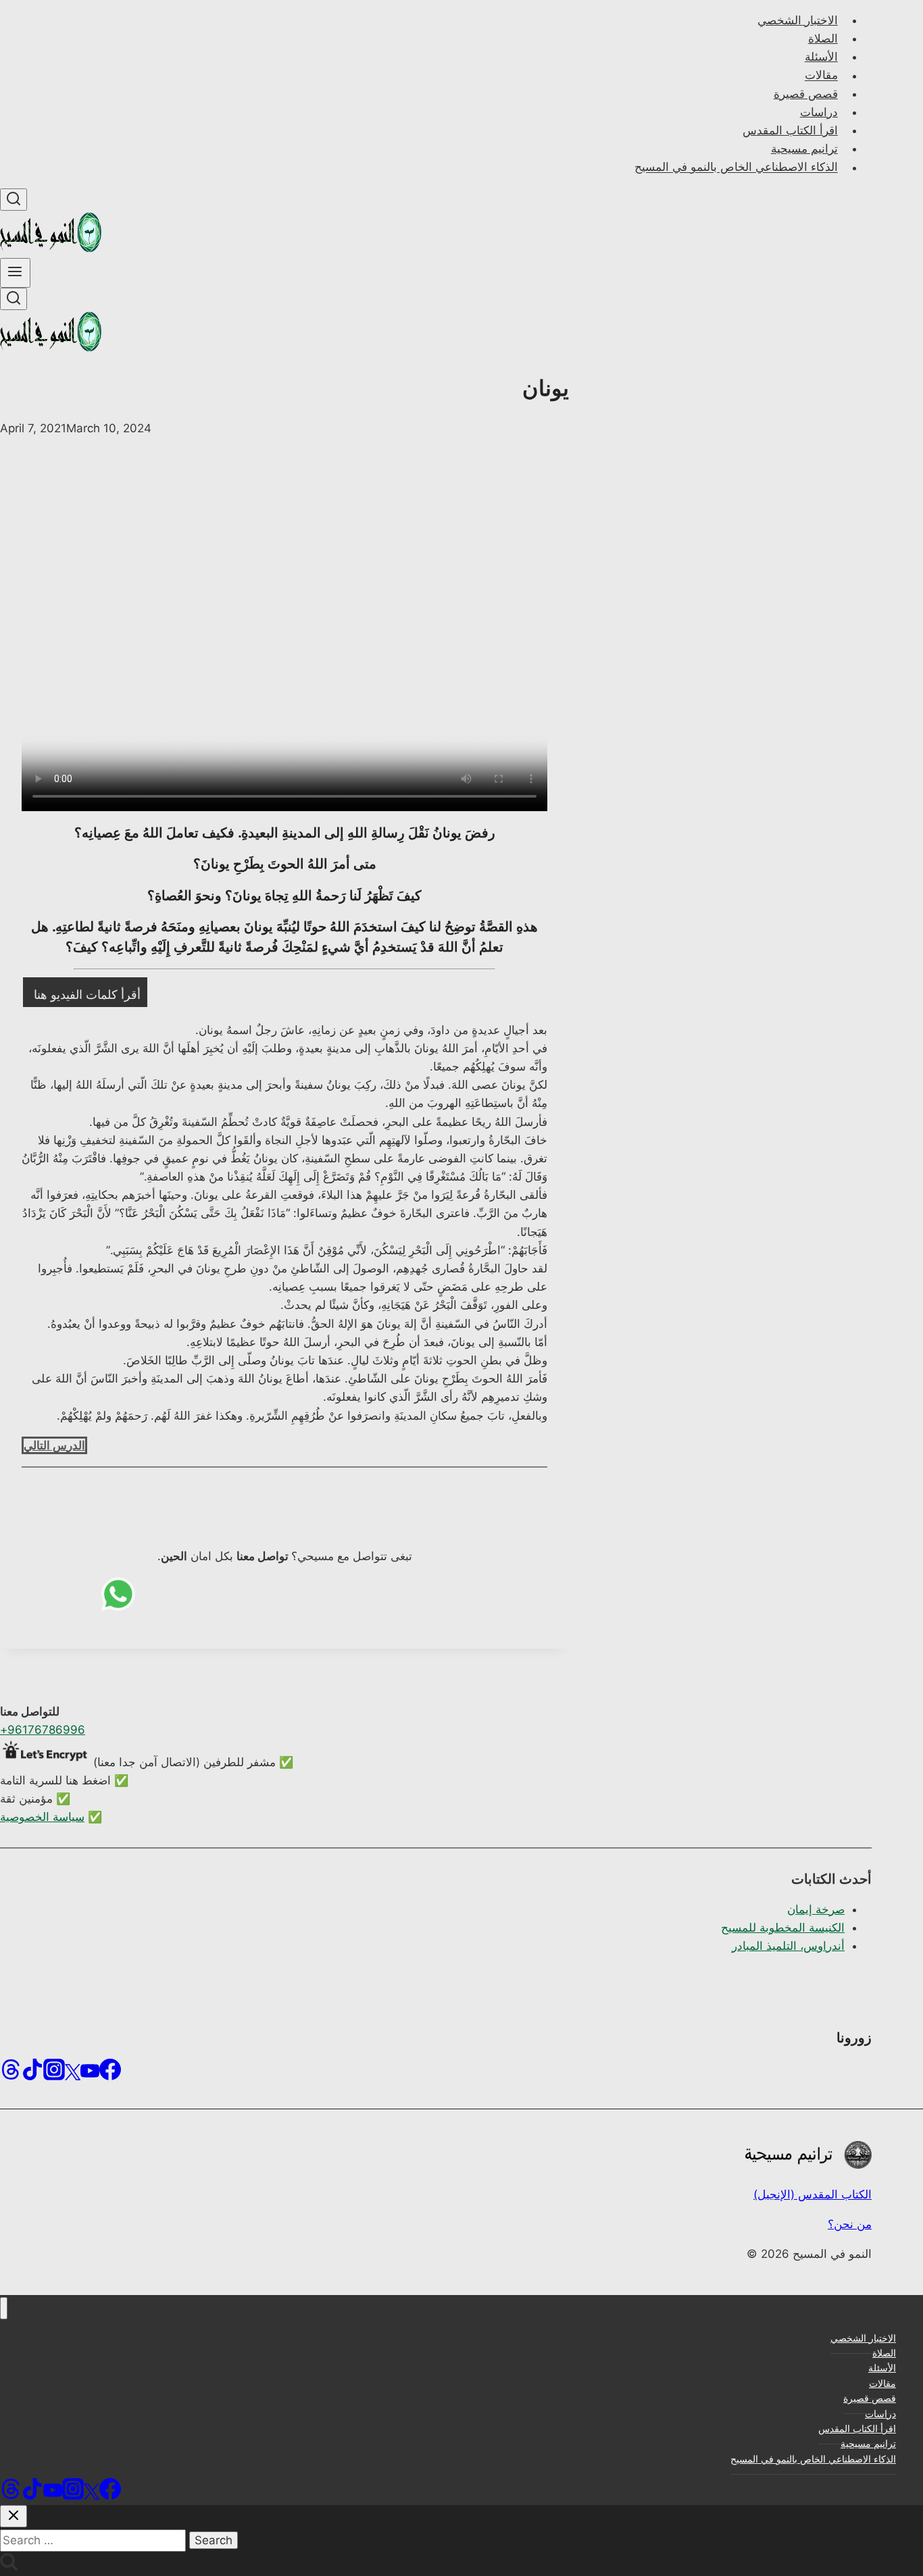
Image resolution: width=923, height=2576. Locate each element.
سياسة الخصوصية (42, 1817)
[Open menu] (15, 273)
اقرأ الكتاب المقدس (790, 130)
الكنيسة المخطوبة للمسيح (783, 1928)
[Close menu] (4, 2308)
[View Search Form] (14, 200)
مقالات (821, 76)
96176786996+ (43, 1730)
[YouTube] (90, 2074)
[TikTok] (32, 2074)
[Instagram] (54, 2074)
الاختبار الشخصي (798, 20)
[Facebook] (110, 2074)
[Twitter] (73, 2074)
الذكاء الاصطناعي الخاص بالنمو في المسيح (736, 168)
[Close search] (14, 2516)
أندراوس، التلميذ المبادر (788, 1946)
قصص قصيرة (806, 94)
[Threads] (11, 2074)
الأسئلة (821, 57)
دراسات (819, 112)
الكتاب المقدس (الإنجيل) (813, 2194)
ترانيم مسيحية (804, 149)
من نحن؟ (850, 2224)
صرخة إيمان (816, 1909)
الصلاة (823, 38)
